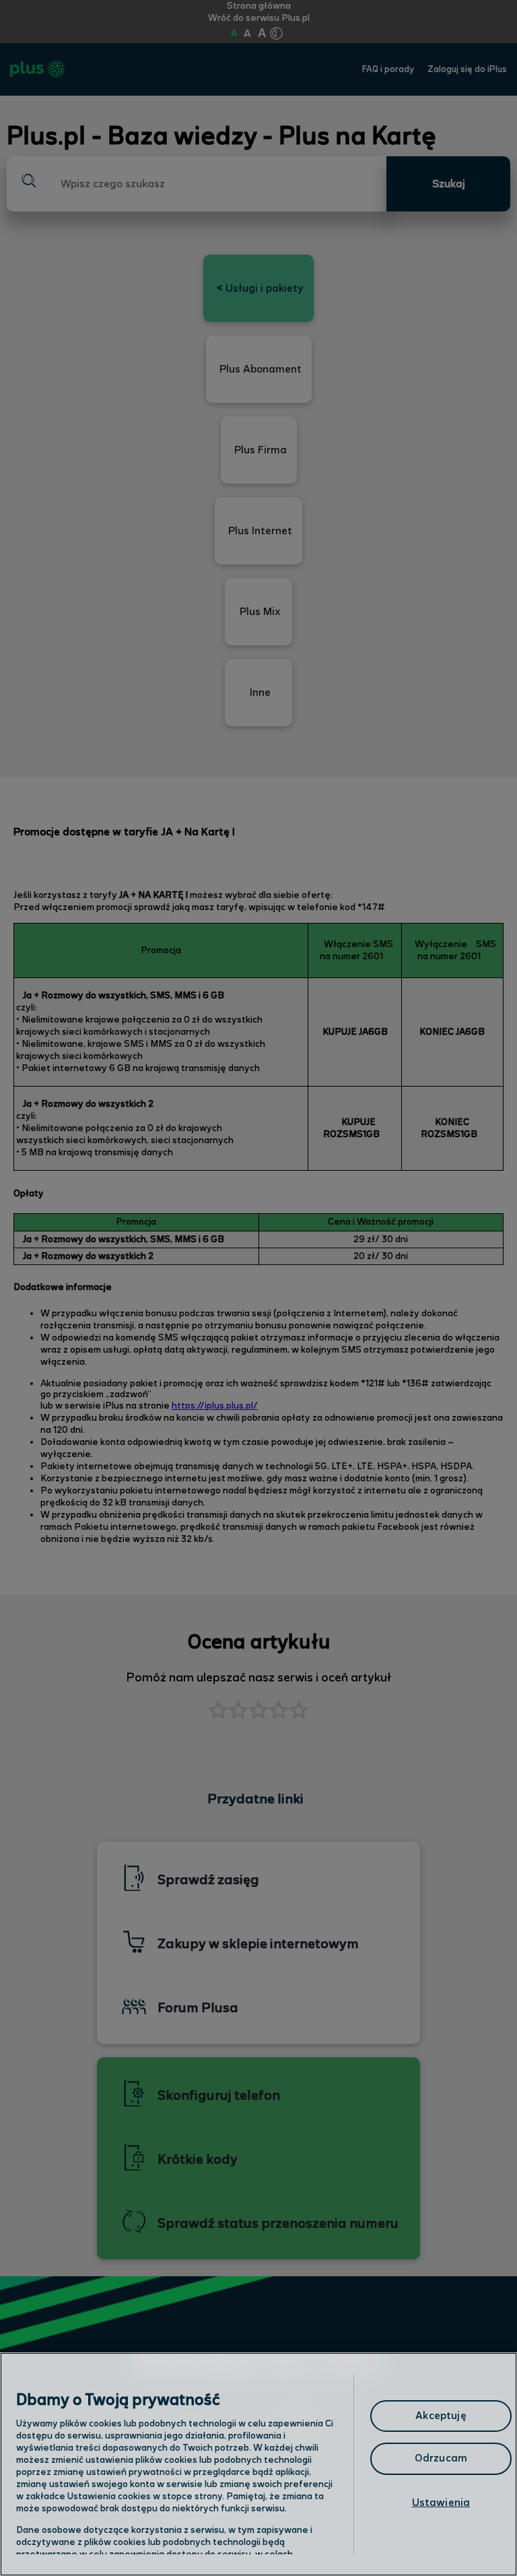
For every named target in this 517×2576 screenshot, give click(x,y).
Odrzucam (441, 2458)
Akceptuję (441, 2416)
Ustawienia (441, 2503)
